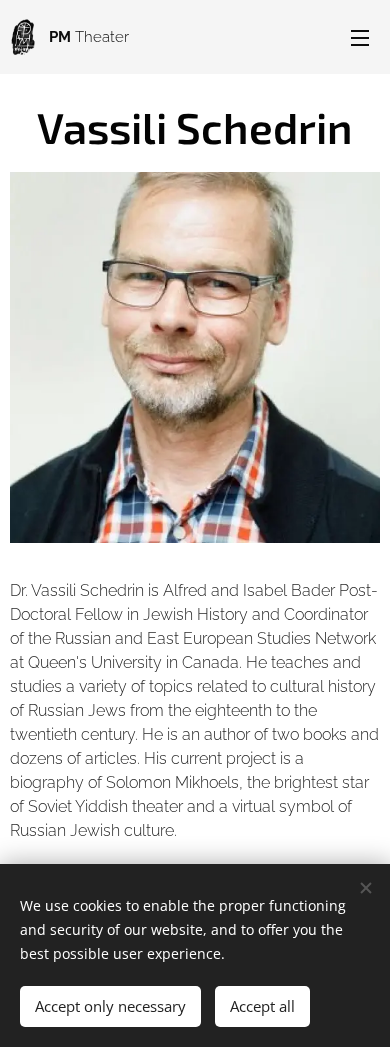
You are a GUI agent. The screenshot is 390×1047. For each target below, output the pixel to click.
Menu (360, 37)
